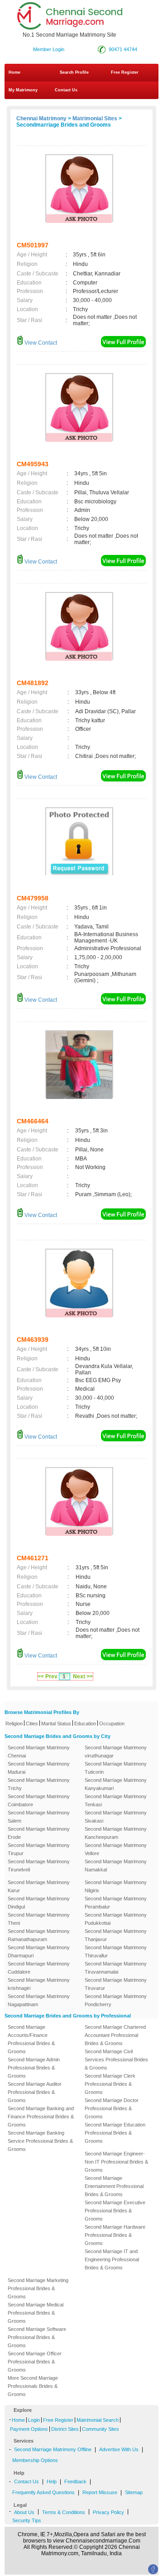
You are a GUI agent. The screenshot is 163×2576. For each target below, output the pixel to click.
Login (34, 2420)
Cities (32, 1724)
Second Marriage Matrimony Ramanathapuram (39, 1935)
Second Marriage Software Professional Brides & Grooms (37, 2337)
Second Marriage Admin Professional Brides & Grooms (34, 2068)
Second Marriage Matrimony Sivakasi (116, 1817)
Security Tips (27, 2520)
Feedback (75, 2481)
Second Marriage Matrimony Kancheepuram (116, 1833)
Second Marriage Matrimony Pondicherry (116, 2000)
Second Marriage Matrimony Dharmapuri (39, 1951)
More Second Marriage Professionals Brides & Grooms (33, 2386)
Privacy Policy (108, 2512)
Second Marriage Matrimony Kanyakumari (116, 1784)
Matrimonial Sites (95, 118)
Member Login (49, 49)
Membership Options (35, 2460)
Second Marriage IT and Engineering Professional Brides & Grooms (112, 2259)
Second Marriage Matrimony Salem (39, 1817)
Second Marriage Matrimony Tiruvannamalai (116, 1968)
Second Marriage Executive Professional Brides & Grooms (115, 2211)
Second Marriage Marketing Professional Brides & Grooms (38, 2288)
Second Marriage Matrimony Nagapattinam (39, 2000)
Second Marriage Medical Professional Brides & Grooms (36, 2313)
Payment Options (29, 2429)
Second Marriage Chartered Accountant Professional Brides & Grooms (115, 2035)
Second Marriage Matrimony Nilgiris (116, 1886)
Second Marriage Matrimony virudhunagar (116, 1752)
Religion (14, 1724)
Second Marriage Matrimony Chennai (39, 1752)
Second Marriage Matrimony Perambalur (116, 1903)
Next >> (83, 1676)
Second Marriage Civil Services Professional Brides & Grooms (116, 2060)
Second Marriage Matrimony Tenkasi (116, 1800)
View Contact (40, 343)
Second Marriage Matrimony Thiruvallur (116, 1951)
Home (14, 72)
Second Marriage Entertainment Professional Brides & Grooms (114, 2186)
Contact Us (65, 90)
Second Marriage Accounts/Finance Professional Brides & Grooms (31, 2039)
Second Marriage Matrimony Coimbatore (39, 1800)
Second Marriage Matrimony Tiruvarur (116, 1984)
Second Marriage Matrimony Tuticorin (116, 1768)
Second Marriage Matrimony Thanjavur (116, 1935)
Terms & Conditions (64, 2512)
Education (85, 1724)
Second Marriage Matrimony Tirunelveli (39, 1866)
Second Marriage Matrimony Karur (39, 1886)
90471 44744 (123, 49)
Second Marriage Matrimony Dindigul (39, 1903)
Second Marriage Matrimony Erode (39, 1833)
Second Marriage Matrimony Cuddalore (39, 1968)
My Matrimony (23, 90)
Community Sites (101, 2429)
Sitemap (134, 2492)
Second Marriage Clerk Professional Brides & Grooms (110, 2084)
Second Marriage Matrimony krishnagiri (39, 1984)
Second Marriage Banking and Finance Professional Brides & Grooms (41, 2117)
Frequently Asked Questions (43, 2492)
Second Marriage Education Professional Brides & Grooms (115, 2133)
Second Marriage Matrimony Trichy (39, 1784)
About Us (24, 2512)
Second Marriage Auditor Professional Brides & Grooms (35, 2092)
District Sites (65, 2429)
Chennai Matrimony (41, 118)
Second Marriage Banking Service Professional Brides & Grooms (40, 2141)
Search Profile (74, 72)
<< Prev (48, 1676)
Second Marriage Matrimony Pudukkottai (116, 1919)
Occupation (112, 1724)
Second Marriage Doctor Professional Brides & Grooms (112, 2108)
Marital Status (56, 1724)
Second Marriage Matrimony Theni (39, 1919)
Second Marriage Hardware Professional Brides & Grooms (115, 2235)
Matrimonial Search (98, 2420)
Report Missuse (100, 2492)
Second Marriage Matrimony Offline (53, 2449)
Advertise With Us (119, 2449)
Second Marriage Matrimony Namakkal (116, 1866)
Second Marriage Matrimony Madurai (39, 1768)
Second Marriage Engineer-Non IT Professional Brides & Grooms (116, 2162)
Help (52, 2481)
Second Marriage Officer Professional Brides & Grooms (35, 2362)
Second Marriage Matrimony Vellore (116, 1849)
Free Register (125, 72)
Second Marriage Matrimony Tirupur (39, 1849)
